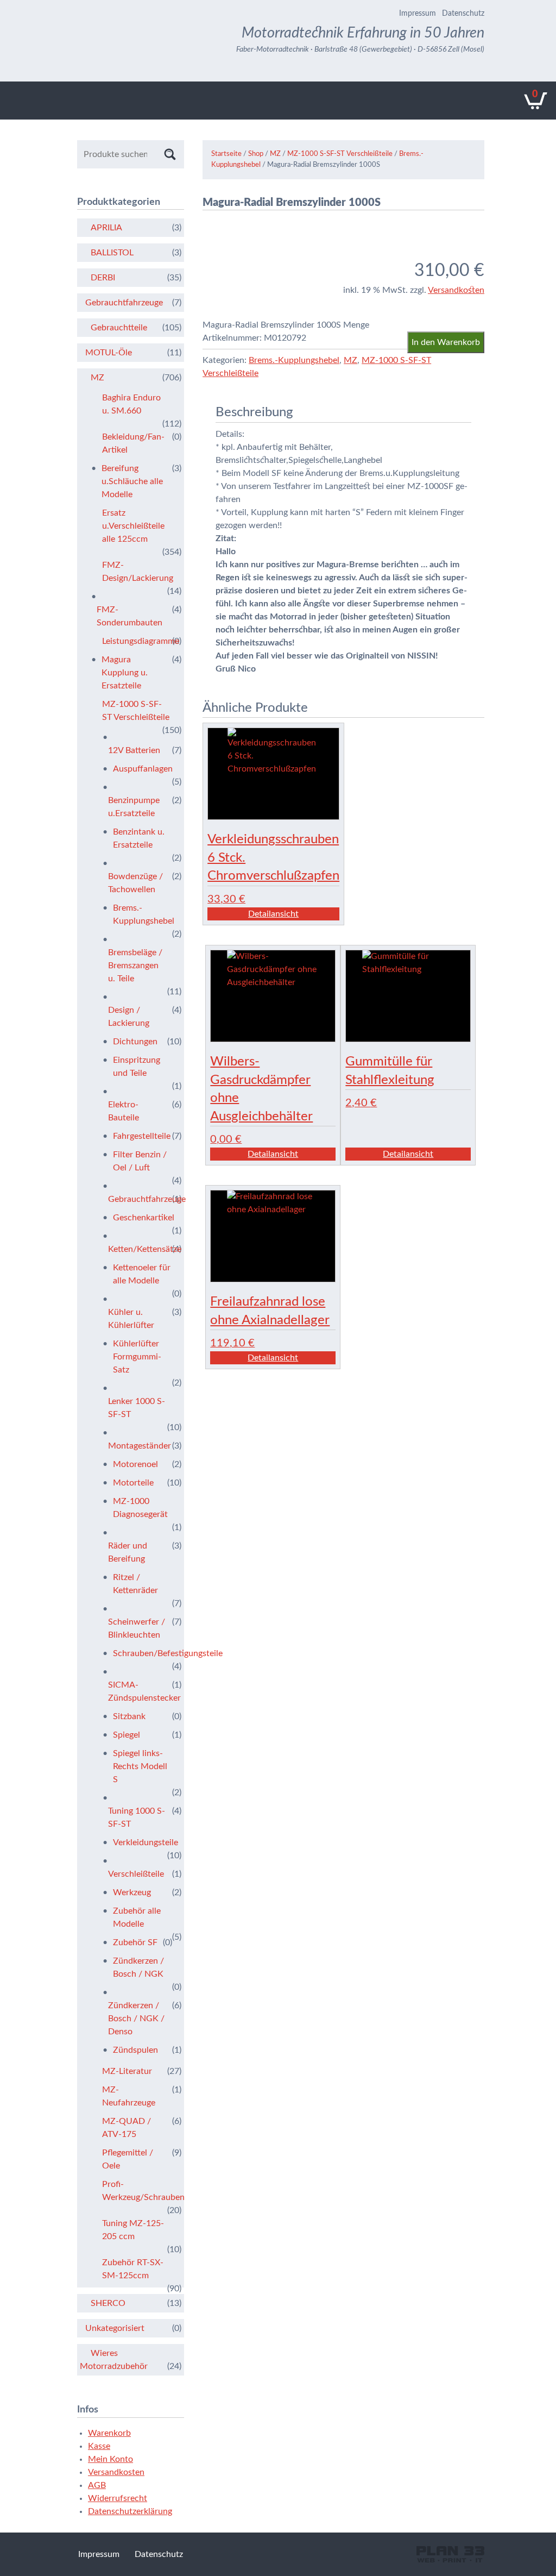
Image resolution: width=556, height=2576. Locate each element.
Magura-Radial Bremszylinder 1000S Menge (286, 325)
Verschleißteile (136, 1874)
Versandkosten (456, 290)
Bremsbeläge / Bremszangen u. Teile (135, 966)
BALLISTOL (112, 253)
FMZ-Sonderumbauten (129, 616)
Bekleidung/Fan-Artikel (133, 443)
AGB (97, 2485)
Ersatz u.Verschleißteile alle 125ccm (133, 526)
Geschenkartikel (143, 1218)
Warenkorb (109, 2433)
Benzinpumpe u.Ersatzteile (134, 807)
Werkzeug (132, 1892)
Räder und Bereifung (128, 1552)
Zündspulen (135, 2050)
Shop (256, 154)
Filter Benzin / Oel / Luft (140, 1161)
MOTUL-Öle (109, 353)
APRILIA (106, 228)
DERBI (103, 278)
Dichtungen (135, 1042)
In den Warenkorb (446, 342)
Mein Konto (110, 2459)
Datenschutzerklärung (130, 2511)
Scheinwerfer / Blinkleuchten (137, 1628)
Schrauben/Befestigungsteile (143, 1653)
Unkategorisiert (115, 2328)
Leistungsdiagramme (136, 641)
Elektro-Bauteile (124, 1111)
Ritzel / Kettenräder (135, 1584)
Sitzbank (129, 1716)
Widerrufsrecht (118, 2498)
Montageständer (138, 1446)
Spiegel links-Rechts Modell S (140, 1766)
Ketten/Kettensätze (138, 1249)
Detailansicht (273, 914)
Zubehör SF (135, 1942)
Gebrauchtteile (119, 328)
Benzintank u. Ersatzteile (139, 838)
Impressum (418, 14)
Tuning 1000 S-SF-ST (137, 1817)
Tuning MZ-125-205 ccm (133, 2230)
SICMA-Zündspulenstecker (138, 1691)
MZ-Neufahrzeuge (129, 2096)
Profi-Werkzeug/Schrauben (136, 2191)
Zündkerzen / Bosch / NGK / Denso (136, 2019)
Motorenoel (135, 1464)
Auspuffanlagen (143, 769)
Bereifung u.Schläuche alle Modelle (132, 481)
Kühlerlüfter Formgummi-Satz (137, 1357)
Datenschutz (463, 14)
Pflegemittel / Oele (128, 2159)
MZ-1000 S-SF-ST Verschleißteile (340, 154)
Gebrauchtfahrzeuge (124, 303)
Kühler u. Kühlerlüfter (131, 1319)
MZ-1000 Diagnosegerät (140, 1508)
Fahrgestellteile (142, 1136)
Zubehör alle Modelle (137, 1917)
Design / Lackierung (129, 1017)
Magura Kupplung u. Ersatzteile (125, 673)
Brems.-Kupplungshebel (294, 360)
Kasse (99, 2446)
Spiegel (127, 1735)
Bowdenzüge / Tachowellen (135, 883)
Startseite (226, 154)
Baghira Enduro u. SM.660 (131, 404)
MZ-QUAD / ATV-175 (127, 2128)
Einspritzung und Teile (137, 1067)
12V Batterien (134, 750)
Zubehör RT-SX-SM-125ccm (133, 2269)
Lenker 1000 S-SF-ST (137, 1408)
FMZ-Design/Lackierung (136, 572)
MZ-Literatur (127, 2071)
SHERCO (108, 2303)
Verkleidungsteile (143, 1842)
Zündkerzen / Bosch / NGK (138, 1967)
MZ (275, 154)
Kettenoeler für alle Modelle (142, 1274)
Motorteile (133, 1483)
